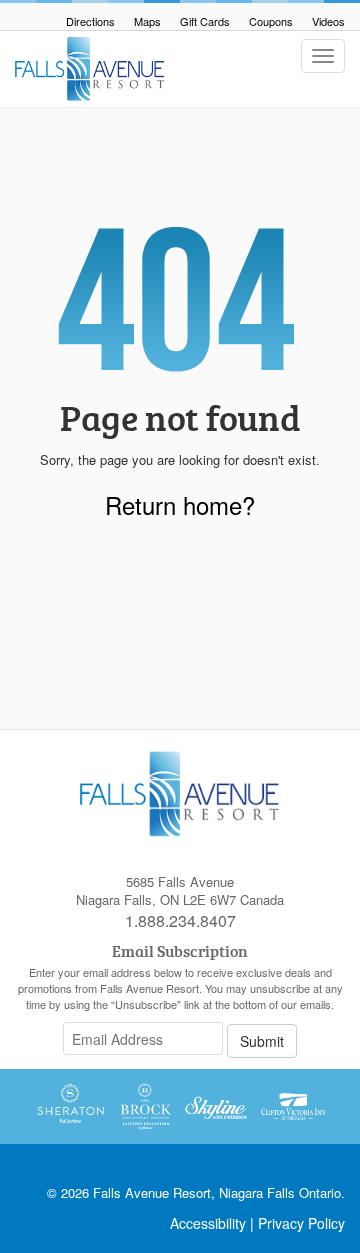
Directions (90, 21)
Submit (262, 1041)
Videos (328, 21)
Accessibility (208, 1223)
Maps (147, 21)
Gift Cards (205, 21)
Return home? (180, 504)
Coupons (271, 21)
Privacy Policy (301, 1223)
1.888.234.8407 (180, 920)
